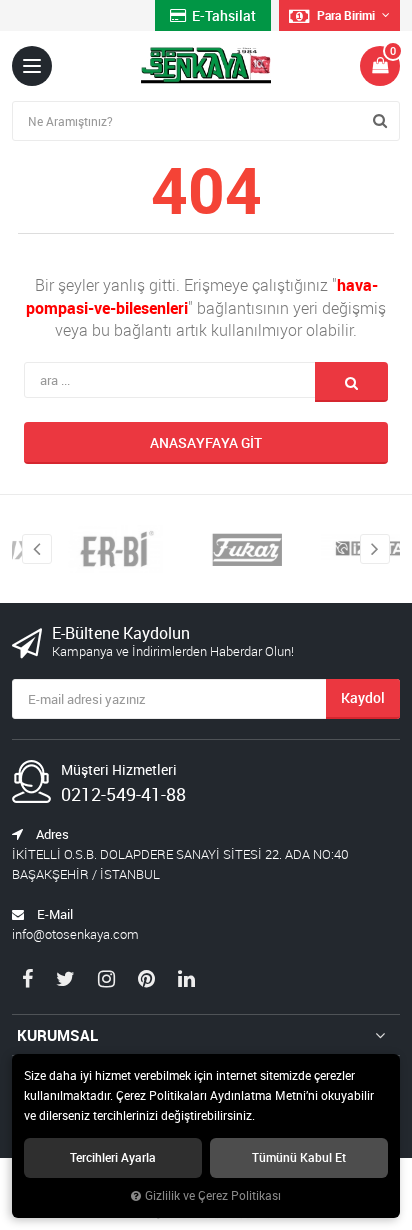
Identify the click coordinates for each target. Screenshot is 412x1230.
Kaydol (363, 697)
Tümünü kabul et (299, 1157)
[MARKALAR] (94, 549)
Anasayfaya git (206, 442)
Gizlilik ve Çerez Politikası (213, 1195)
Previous (37, 549)
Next (375, 549)
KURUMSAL (57, 1035)
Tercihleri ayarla (113, 1157)
